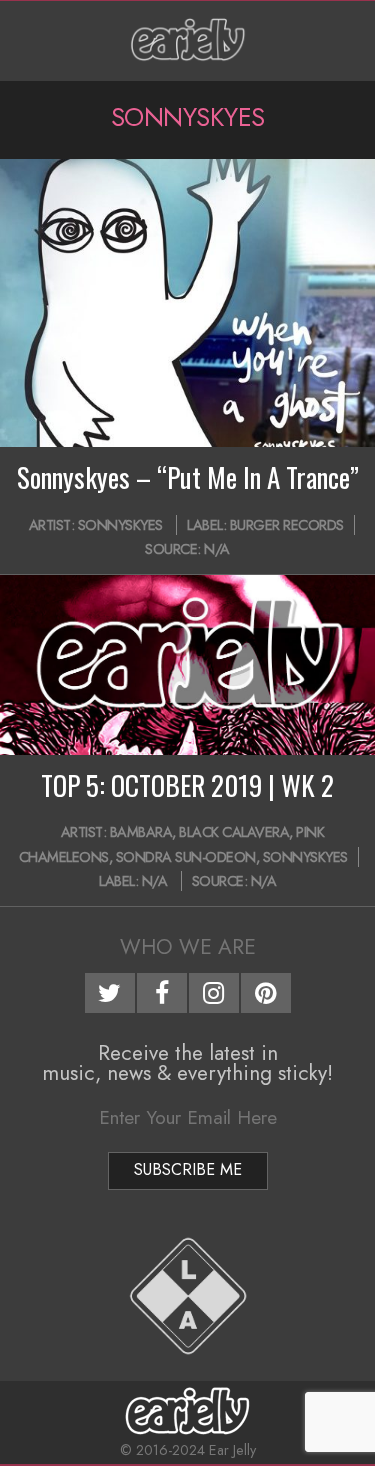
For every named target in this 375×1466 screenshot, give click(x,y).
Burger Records (287, 525)
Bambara (141, 832)
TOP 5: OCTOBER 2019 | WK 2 (187, 785)
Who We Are (188, 947)
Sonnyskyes (120, 525)
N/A (217, 549)
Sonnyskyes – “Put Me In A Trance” (188, 477)
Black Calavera (234, 832)
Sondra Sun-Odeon (186, 857)
